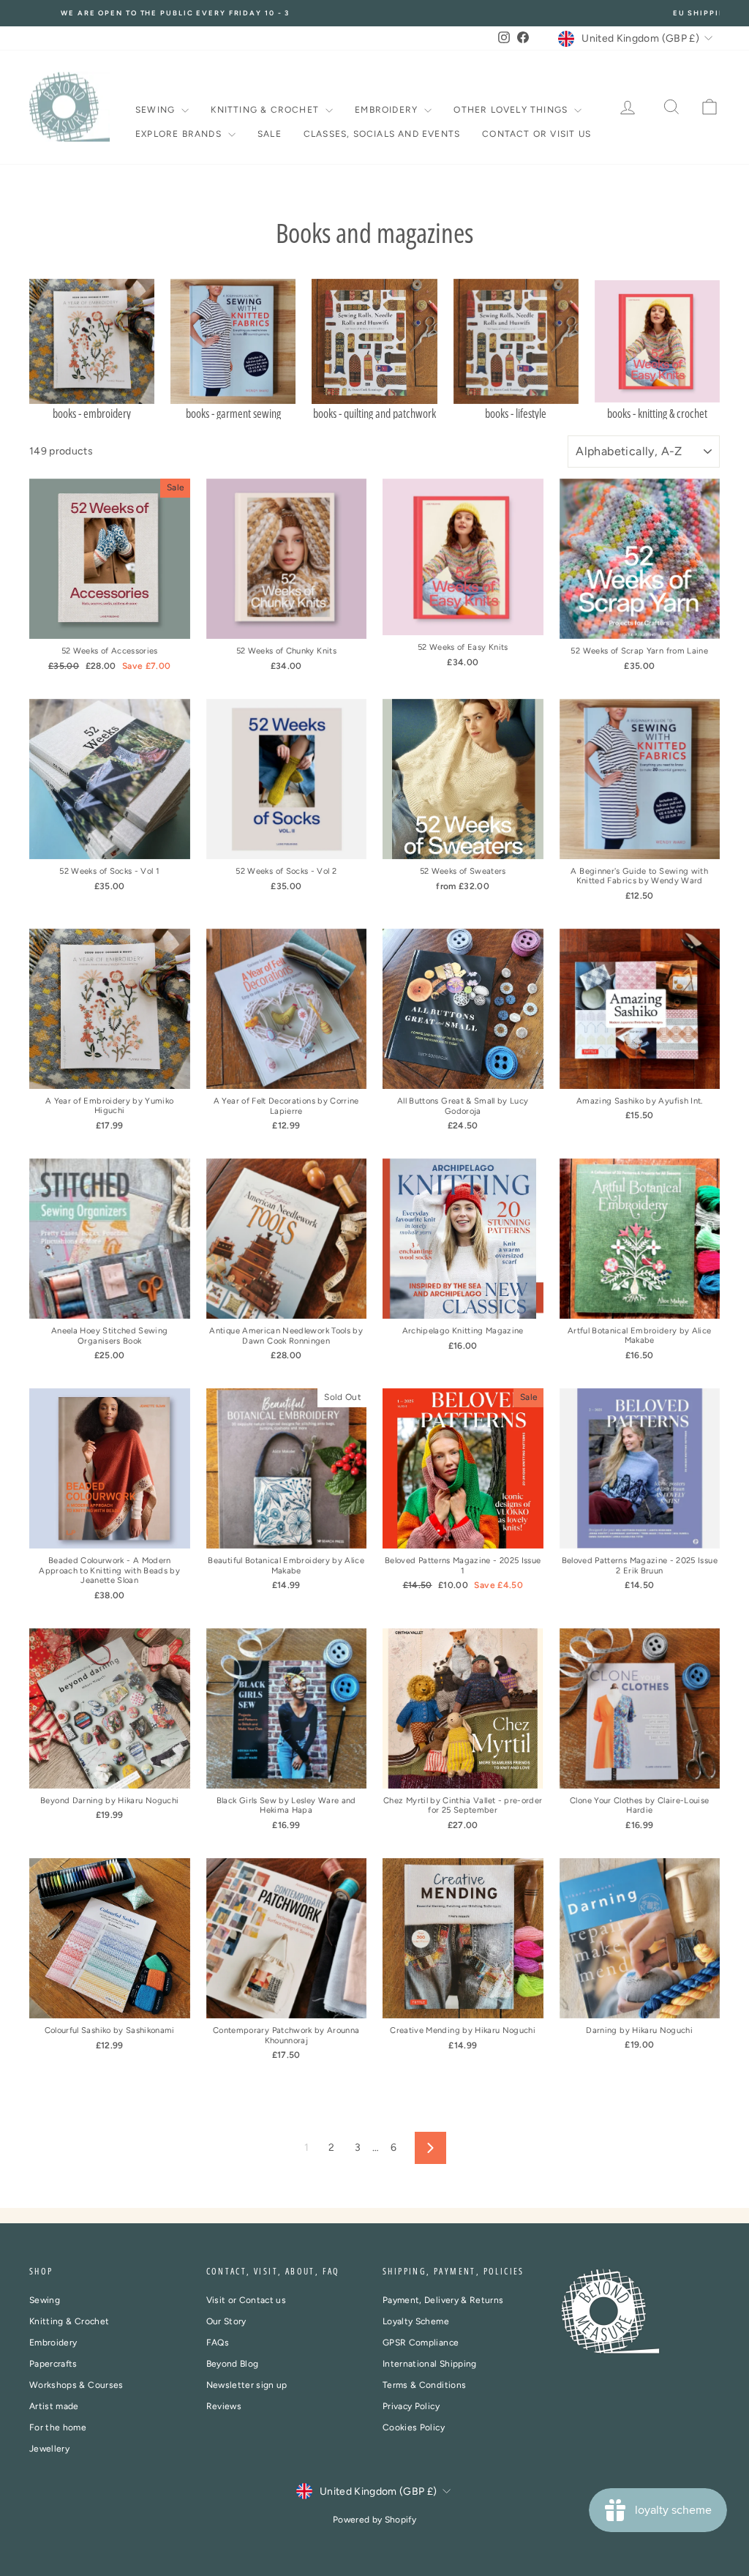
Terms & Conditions (424, 2385)
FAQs (218, 2343)
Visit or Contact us (246, 2300)
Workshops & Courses (76, 2385)
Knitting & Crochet (266, 110)
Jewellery (49, 2449)
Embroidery (388, 110)
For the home (58, 2427)
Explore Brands (180, 134)
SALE (270, 134)
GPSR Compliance (421, 2343)
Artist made (54, 2406)
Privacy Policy (411, 2406)
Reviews (224, 2406)
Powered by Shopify (374, 2520)
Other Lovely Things (512, 110)
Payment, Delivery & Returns (443, 2300)
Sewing (157, 110)
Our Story (226, 2321)
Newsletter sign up (247, 2385)
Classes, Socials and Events (382, 134)
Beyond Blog (233, 2364)
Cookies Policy (414, 2427)
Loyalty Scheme (416, 2321)
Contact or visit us (537, 134)
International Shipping (430, 2364)
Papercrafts (53, 2364)
